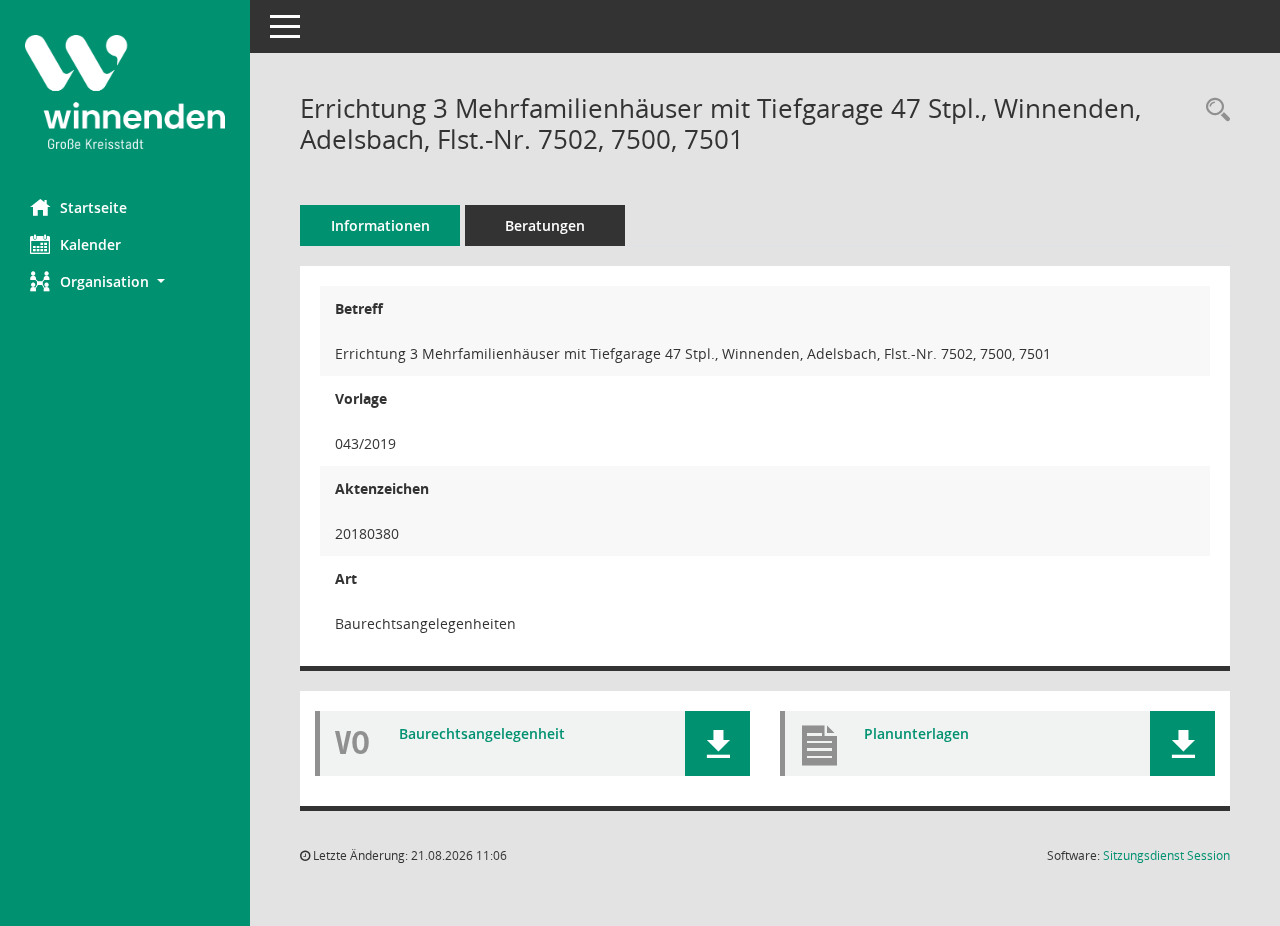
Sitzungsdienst (1166, 855)
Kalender (90, 244)
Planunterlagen (916, 733)
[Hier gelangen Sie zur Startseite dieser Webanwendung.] (125, 92)
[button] (125, 281)
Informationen (380, 225)
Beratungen (545, 225)
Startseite (93, 207)
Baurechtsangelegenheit (482, 733)
